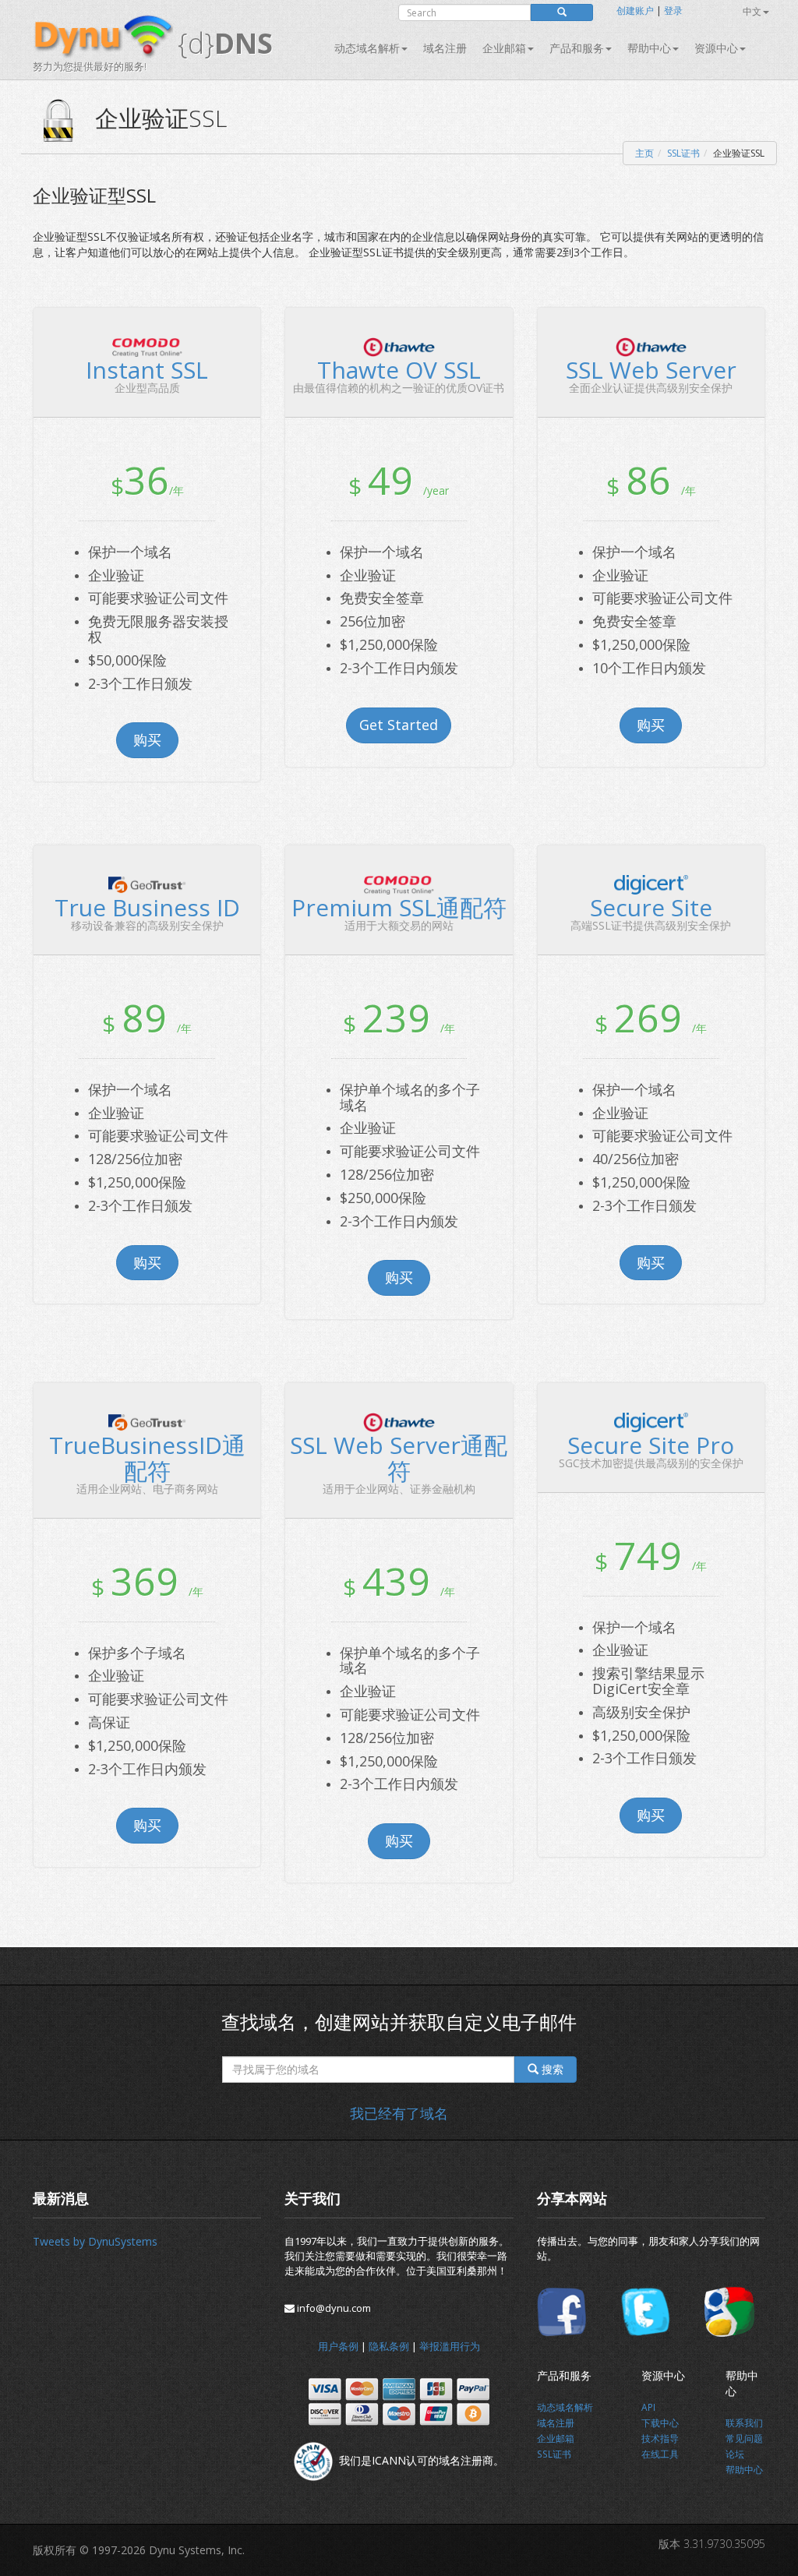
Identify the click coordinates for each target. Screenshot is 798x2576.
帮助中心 (649, 48)
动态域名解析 (367, 48)
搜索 (551, 2069)
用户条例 (338, 2346)
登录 (673, 11)
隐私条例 (389, 2346)
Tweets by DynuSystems (95, 2241)
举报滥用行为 (450, 2346)
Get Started (399, 725)
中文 (752, 11)
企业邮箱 (504, 48)
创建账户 (635, 11)
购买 (147, 739)
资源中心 (716, 48)
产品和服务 (577, 48)
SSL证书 (683, 153)
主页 (644, 153)
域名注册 (445, 48)
